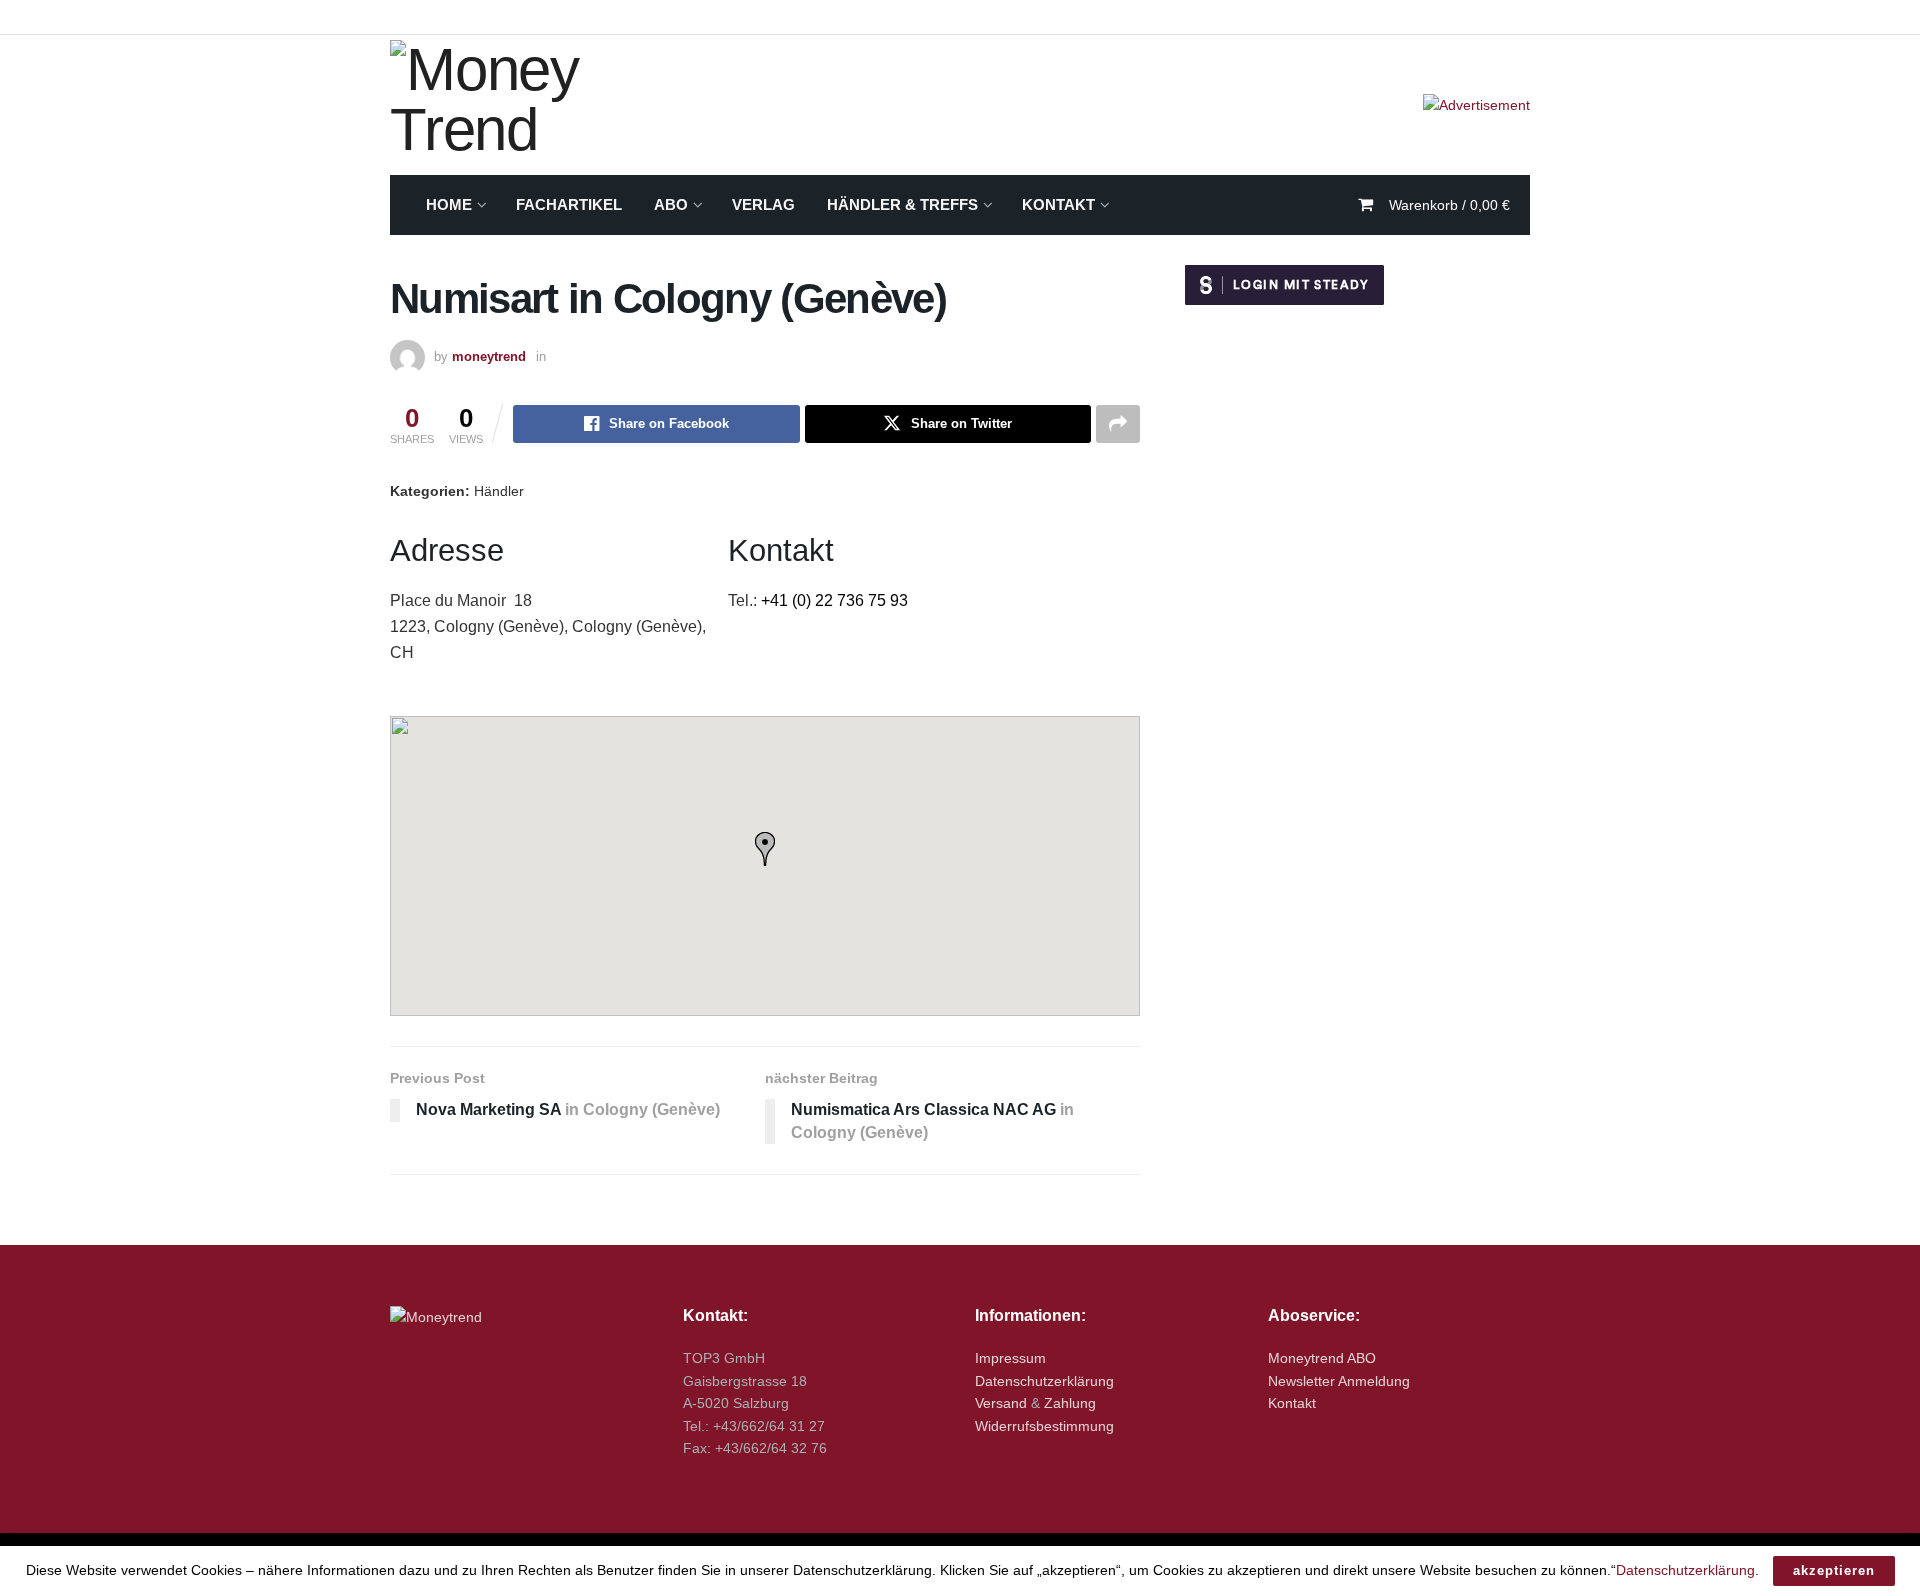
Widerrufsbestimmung (1044, 1426)
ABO (671, 204)
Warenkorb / (1449, 205)
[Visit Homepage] (549, 105)
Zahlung (1070, 1403)
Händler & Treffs (902, 204)
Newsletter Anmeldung (1339, 1381)
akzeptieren (1834, 1570)
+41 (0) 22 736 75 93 (834, 600)
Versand (1001, 1403)
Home (449, 204)
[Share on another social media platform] (1118, 424)
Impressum (1010, 1358)
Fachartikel (569, 204)
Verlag (763, 204)
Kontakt (1058, 204)
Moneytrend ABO (1322, 1358)
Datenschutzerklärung (1044, 1381)
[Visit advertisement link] (1476, 105)
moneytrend (489, 356)
